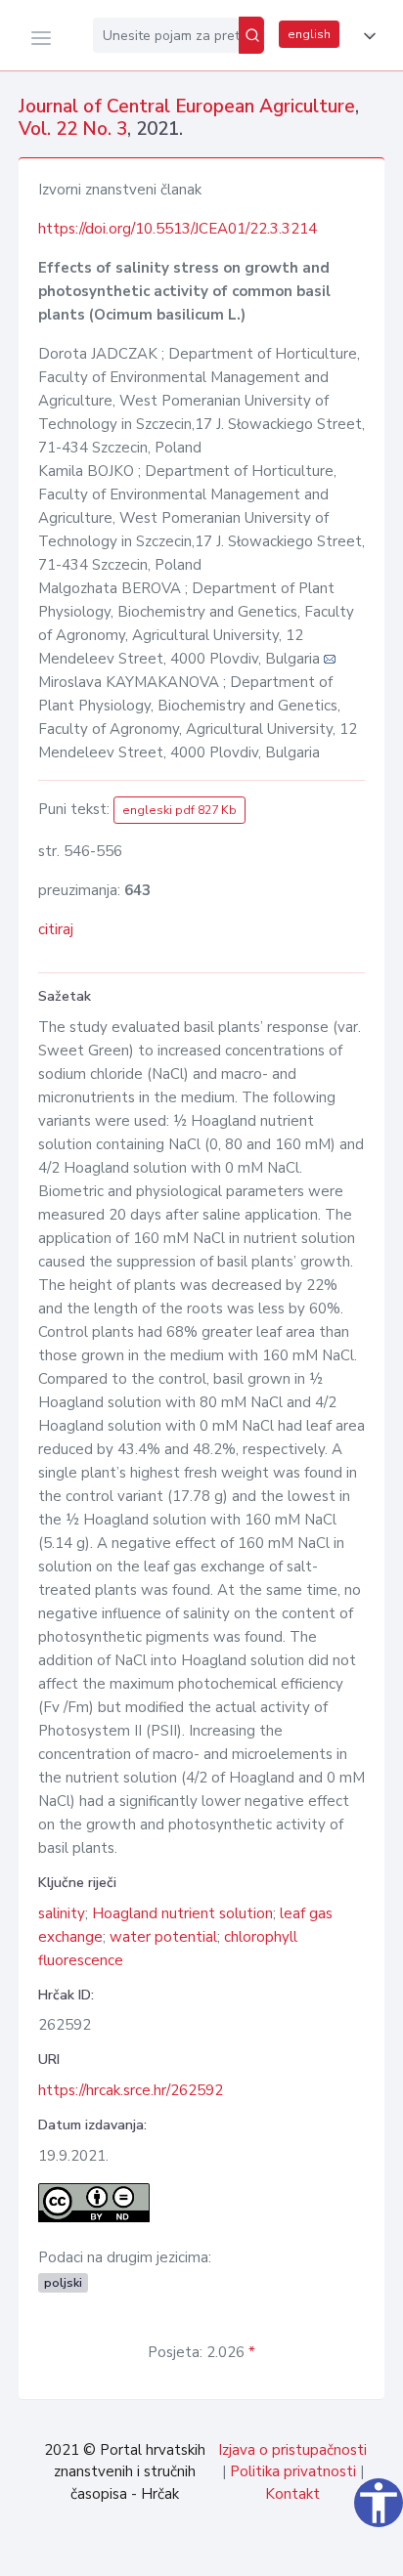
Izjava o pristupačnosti (292, 2450)
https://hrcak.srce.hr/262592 (131, 2090)
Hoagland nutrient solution (182, 1913)
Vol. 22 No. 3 (73, 129)
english (309, 34)
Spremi (251, 2551)
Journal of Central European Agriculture (187, 107)
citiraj (56, 929)
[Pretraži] (251, 35)
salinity (62, 1913)
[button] (366, 36)
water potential (163, 1937)
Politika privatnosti (293, 2471)
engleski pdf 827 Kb (179, 810)
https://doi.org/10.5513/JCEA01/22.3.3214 (178, 229)
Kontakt (292, 2494)
